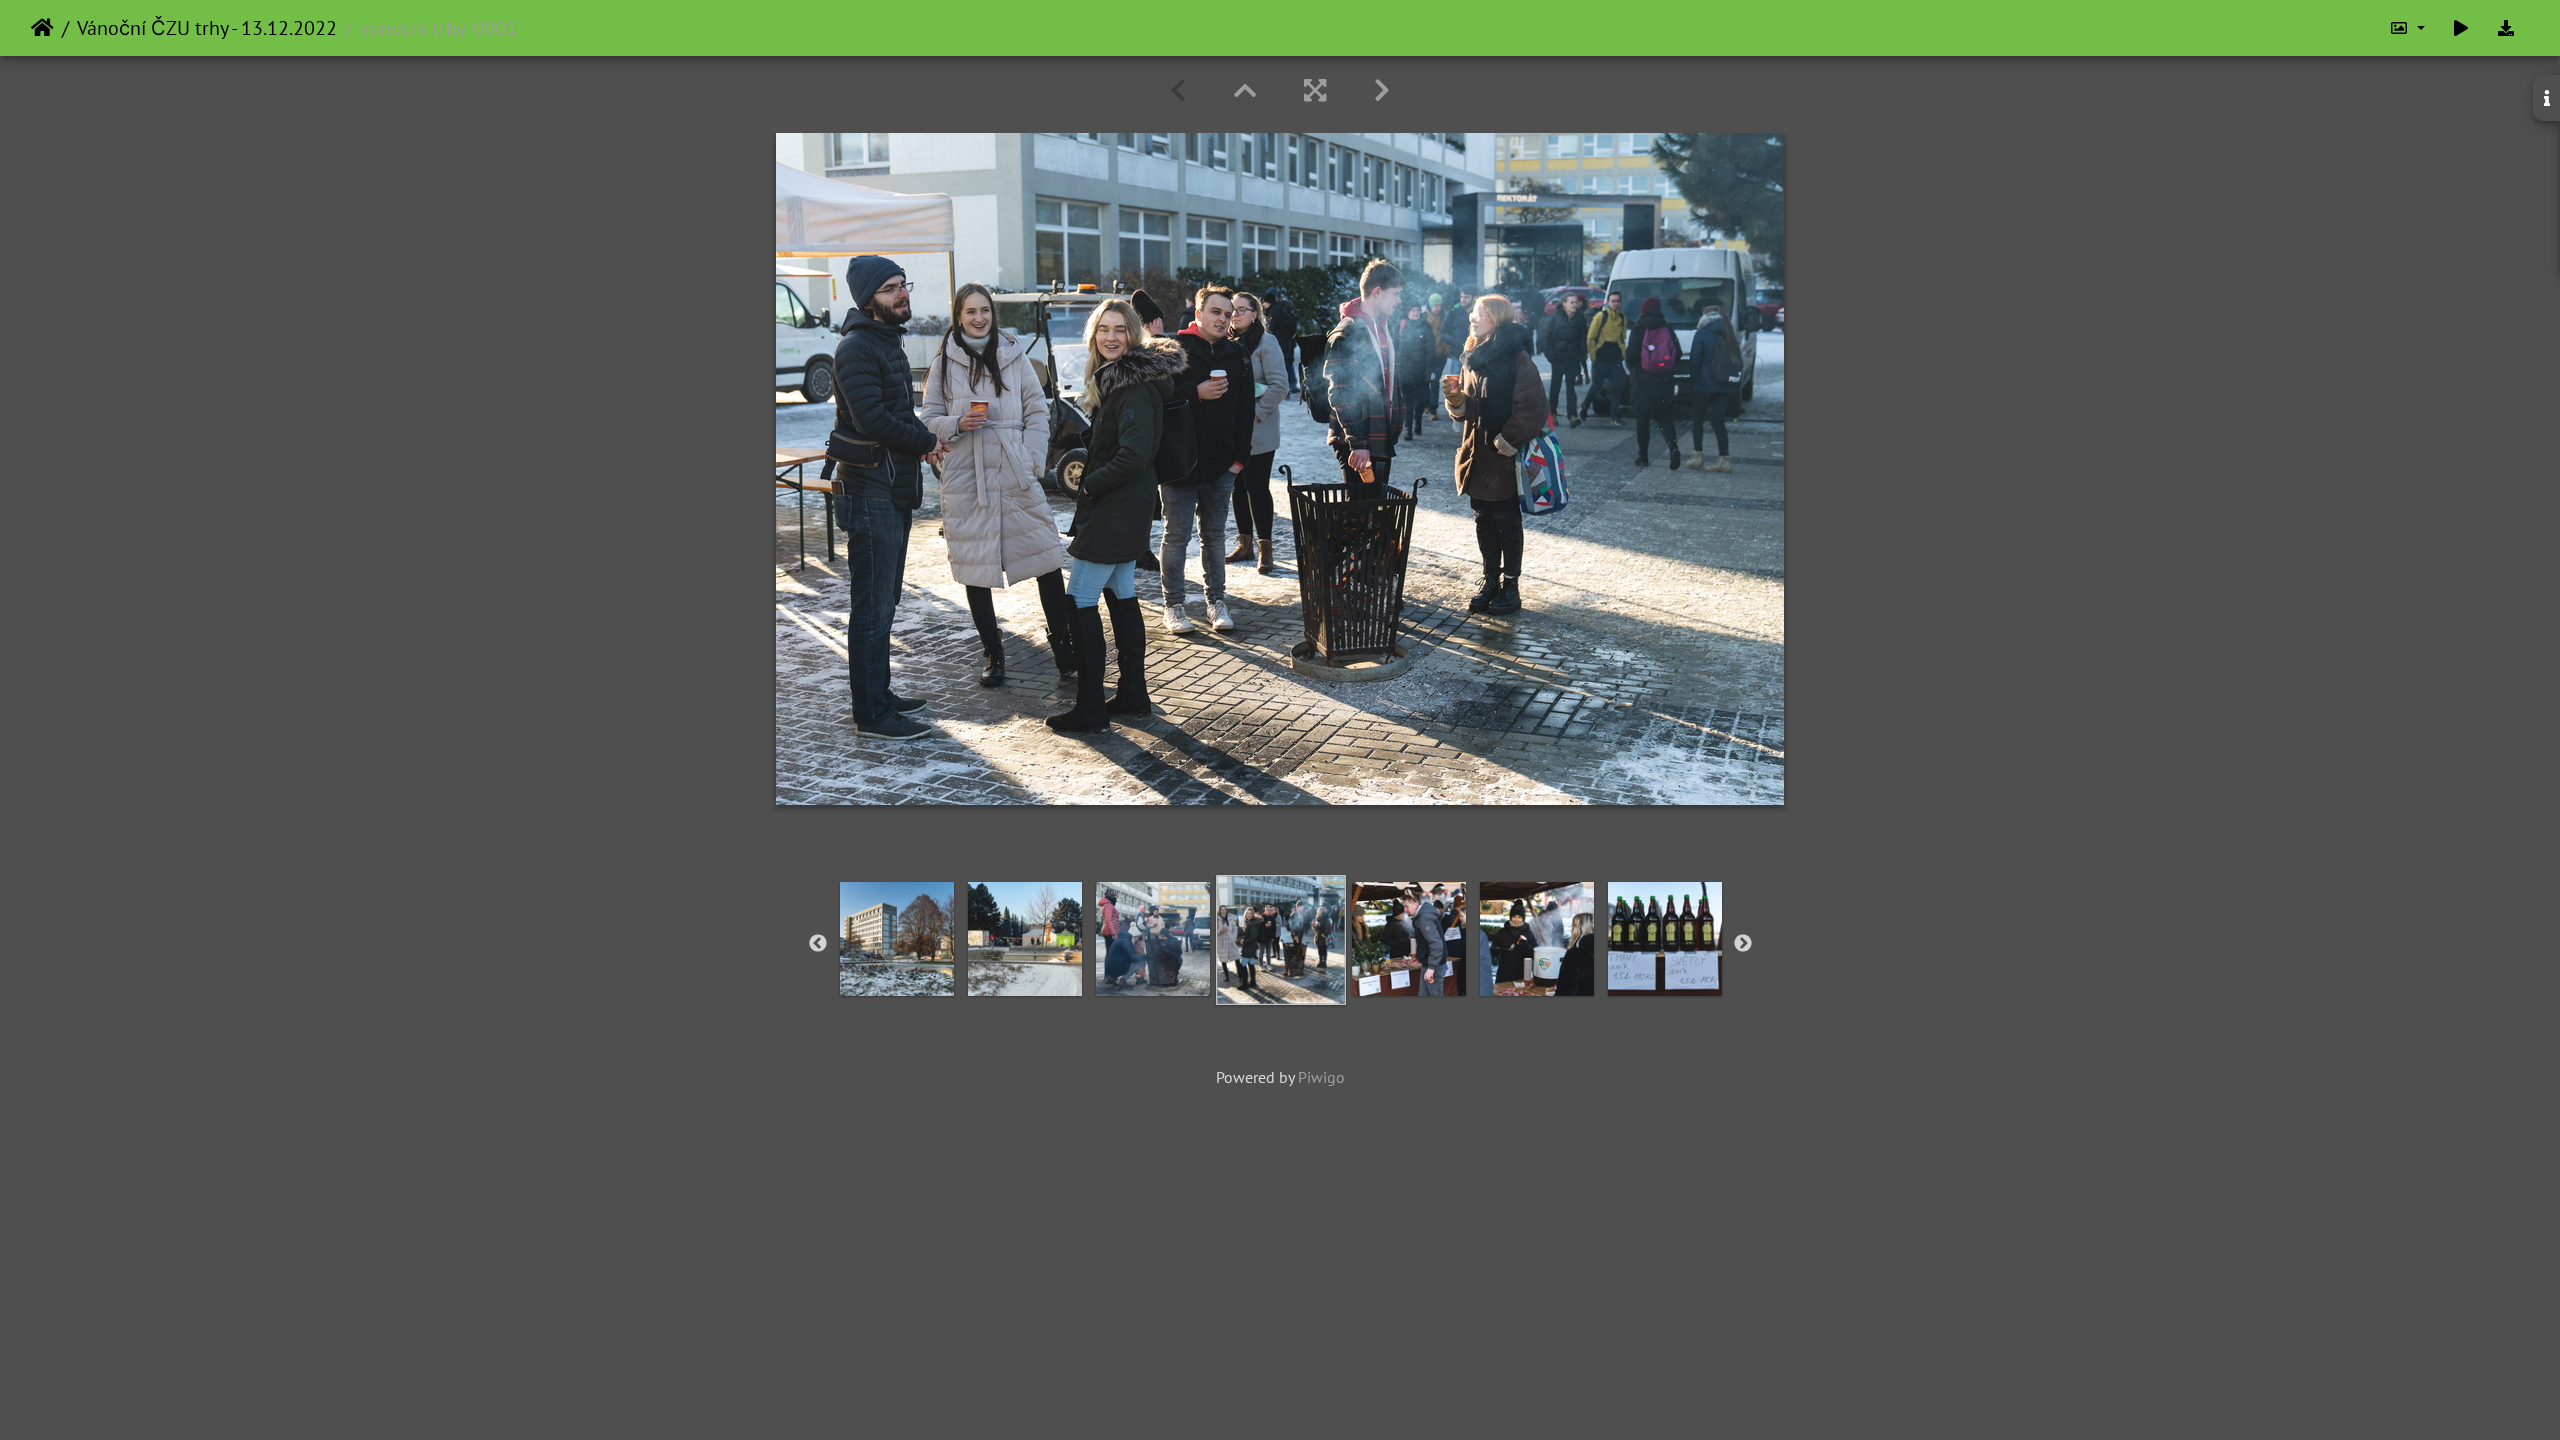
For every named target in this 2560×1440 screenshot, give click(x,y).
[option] (1281, 940)
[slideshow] (2461, 28)
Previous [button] (818, 944)
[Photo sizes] (2407, 28)
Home (42, 28)
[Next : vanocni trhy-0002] (1382, 90)
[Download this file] (2506, 28)
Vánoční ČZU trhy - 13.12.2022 (207, 28)
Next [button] (1743, 944)
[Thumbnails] (1245, 90)
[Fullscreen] (1315, 90)
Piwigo (1321, 1077)
